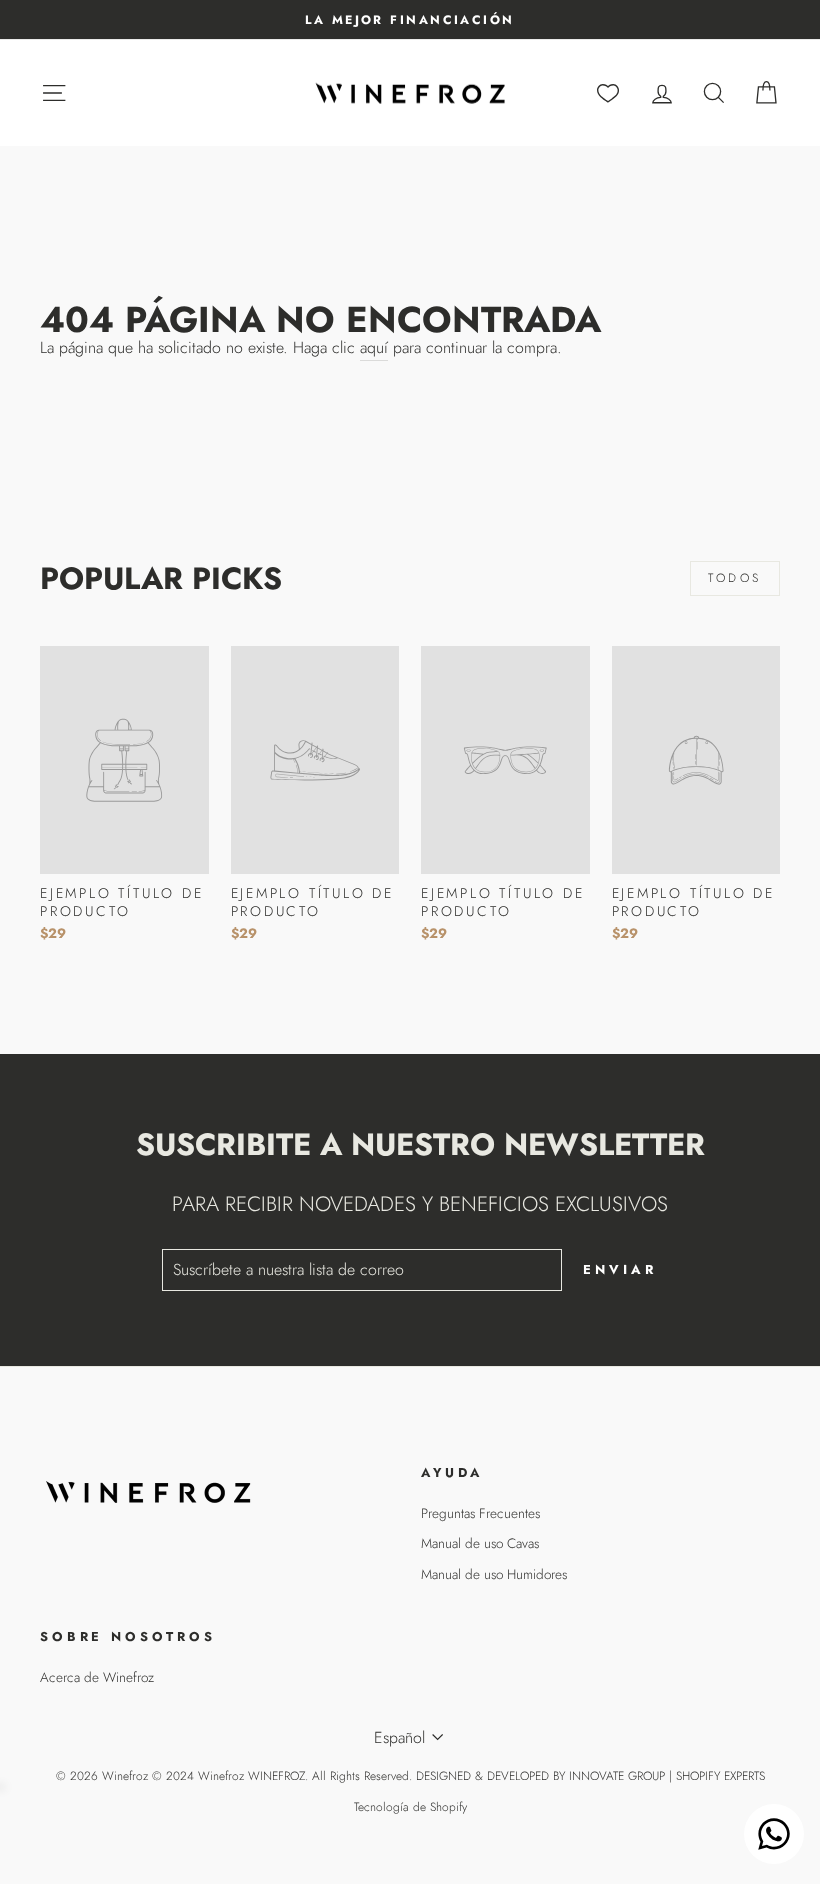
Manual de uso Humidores (494, 1574)
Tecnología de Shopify (410, 1807)
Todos (735, 578)
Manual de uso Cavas (480, 1543)
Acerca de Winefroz (97, 1677)
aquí (374, 348)
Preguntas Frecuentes (480, 1513)
